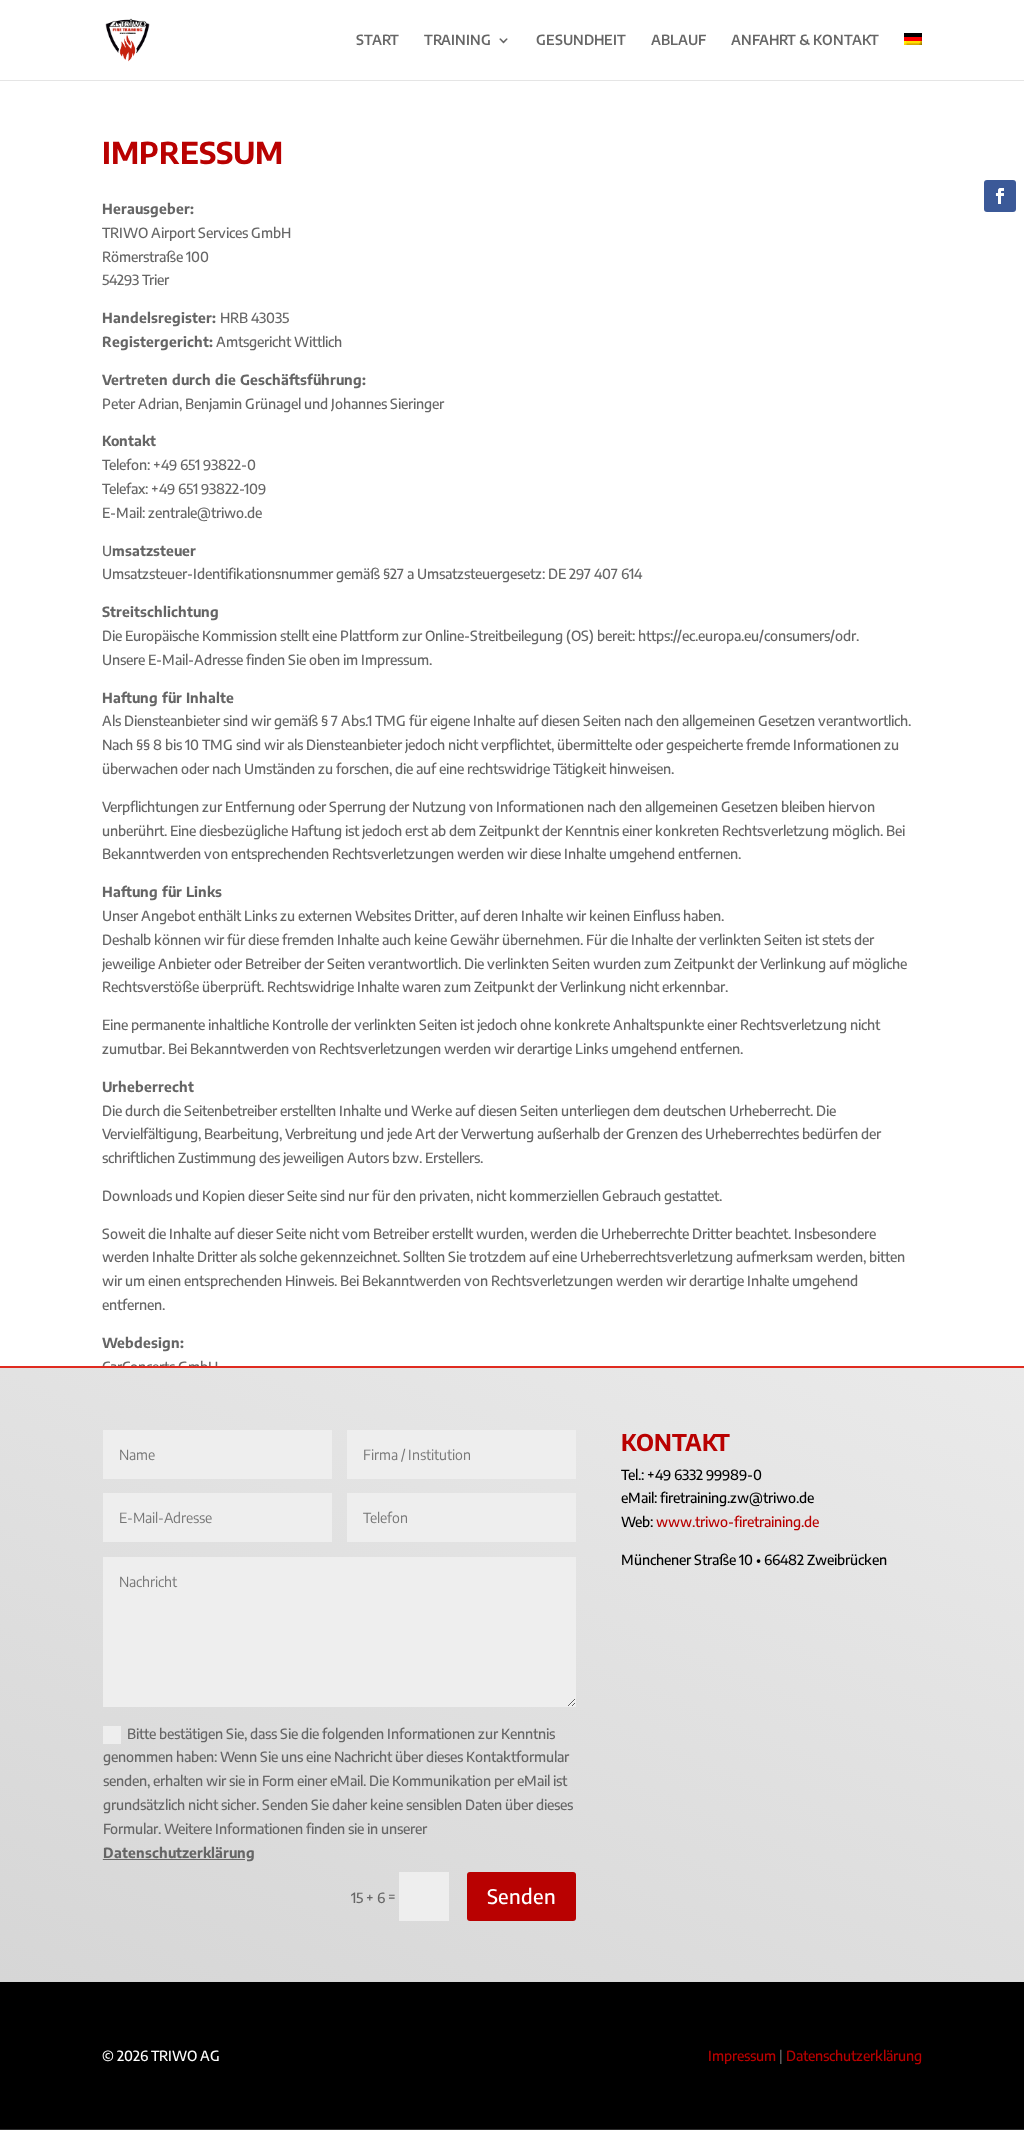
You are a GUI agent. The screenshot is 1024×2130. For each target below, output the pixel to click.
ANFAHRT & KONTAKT (805, 40)
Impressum (742, 2055)
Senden (521, 1895)
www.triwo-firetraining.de (737, 1521)
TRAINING (457, 40)
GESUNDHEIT (581, 40)
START (377, 40)
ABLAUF (678, 40)
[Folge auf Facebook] (1000, 196)
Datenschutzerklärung (179, 1852)
